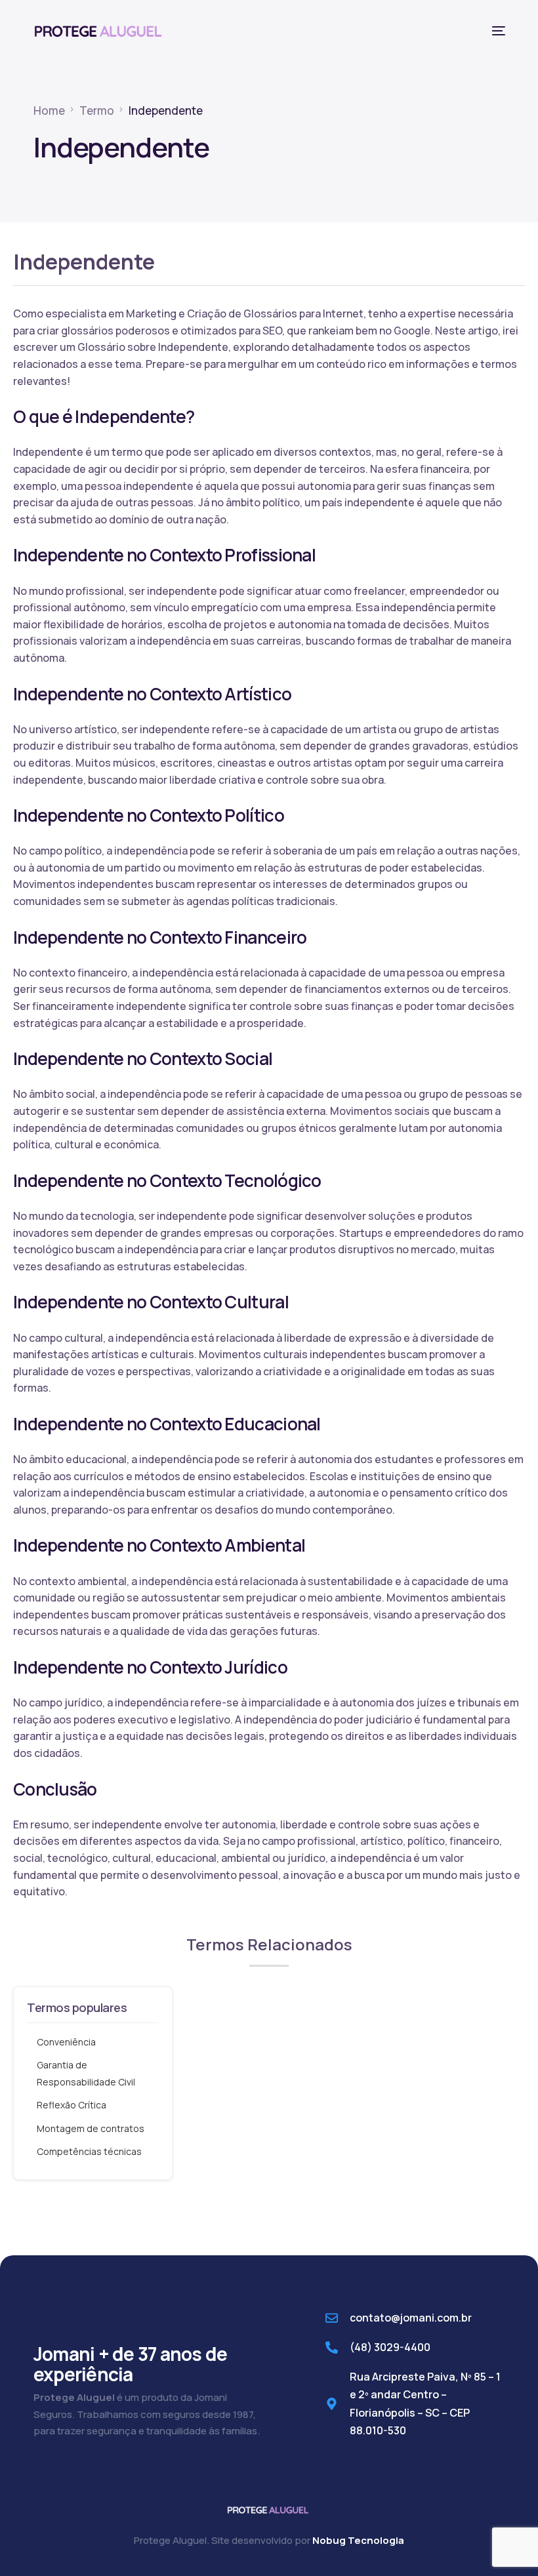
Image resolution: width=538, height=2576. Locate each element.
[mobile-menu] (493, 31)
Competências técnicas (89, 2151)
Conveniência (66, 2042)
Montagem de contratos (91, 2128)
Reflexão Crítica (72, 2105)
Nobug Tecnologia (358, 2540)
